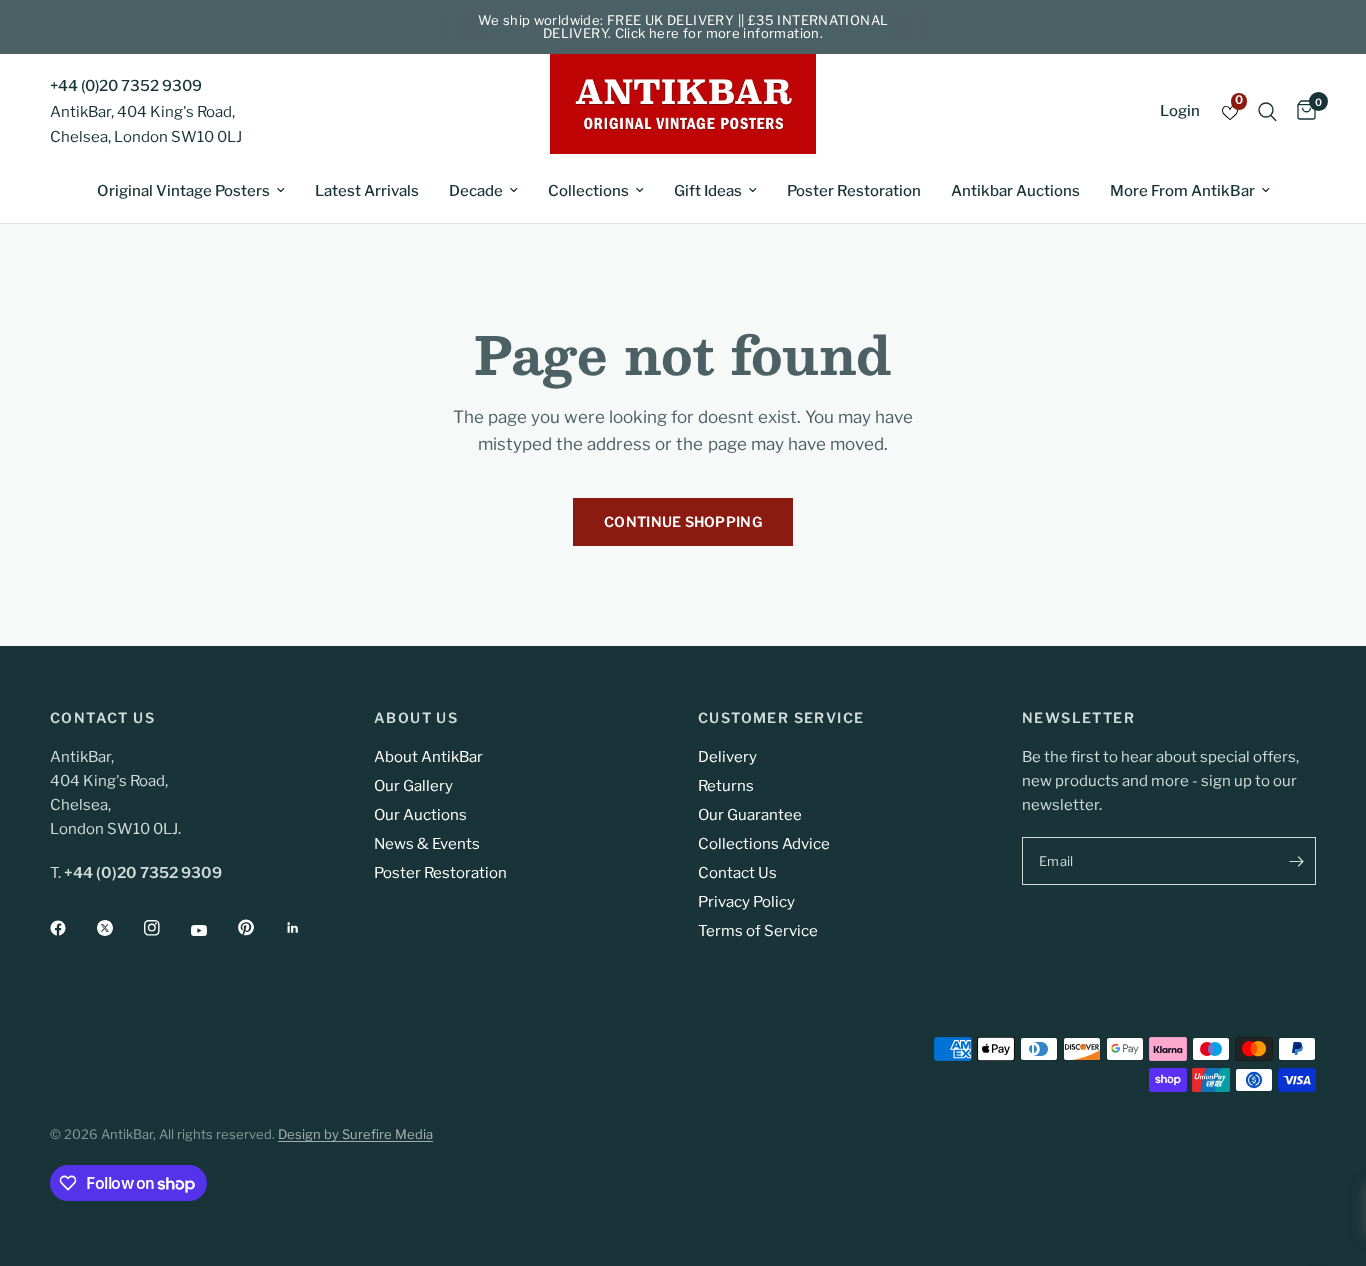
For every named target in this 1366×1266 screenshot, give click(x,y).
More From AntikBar (1182, 191)
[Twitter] (119, 928)
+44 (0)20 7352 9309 (126, 86)
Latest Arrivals (367, 191)
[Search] (1267, 111)
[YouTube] (213, 930)
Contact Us (737, 873)
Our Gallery (413, 786)
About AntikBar (428, 757)
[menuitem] (191, 191)
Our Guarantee (750, 815)
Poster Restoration (854, 191)
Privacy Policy (746, 902)
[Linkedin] (307, 928)
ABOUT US (416, 718)
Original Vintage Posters (183, 191)
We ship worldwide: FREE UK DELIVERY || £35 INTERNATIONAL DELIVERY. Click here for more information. (683, 26)
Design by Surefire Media (355, 1134)
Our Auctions (420, 815)
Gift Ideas (708, 191)
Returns (726, 786)
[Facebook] (72, 928)
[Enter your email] (1296, 861)
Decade (476, 191)
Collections (588, 191)
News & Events (427, 844)
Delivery (727, 757)
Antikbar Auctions (1015, 191)
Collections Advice (764, 844)
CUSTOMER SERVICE (781, 718)
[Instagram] (166, 928)
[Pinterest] (260, 927)
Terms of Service (758, 931)
